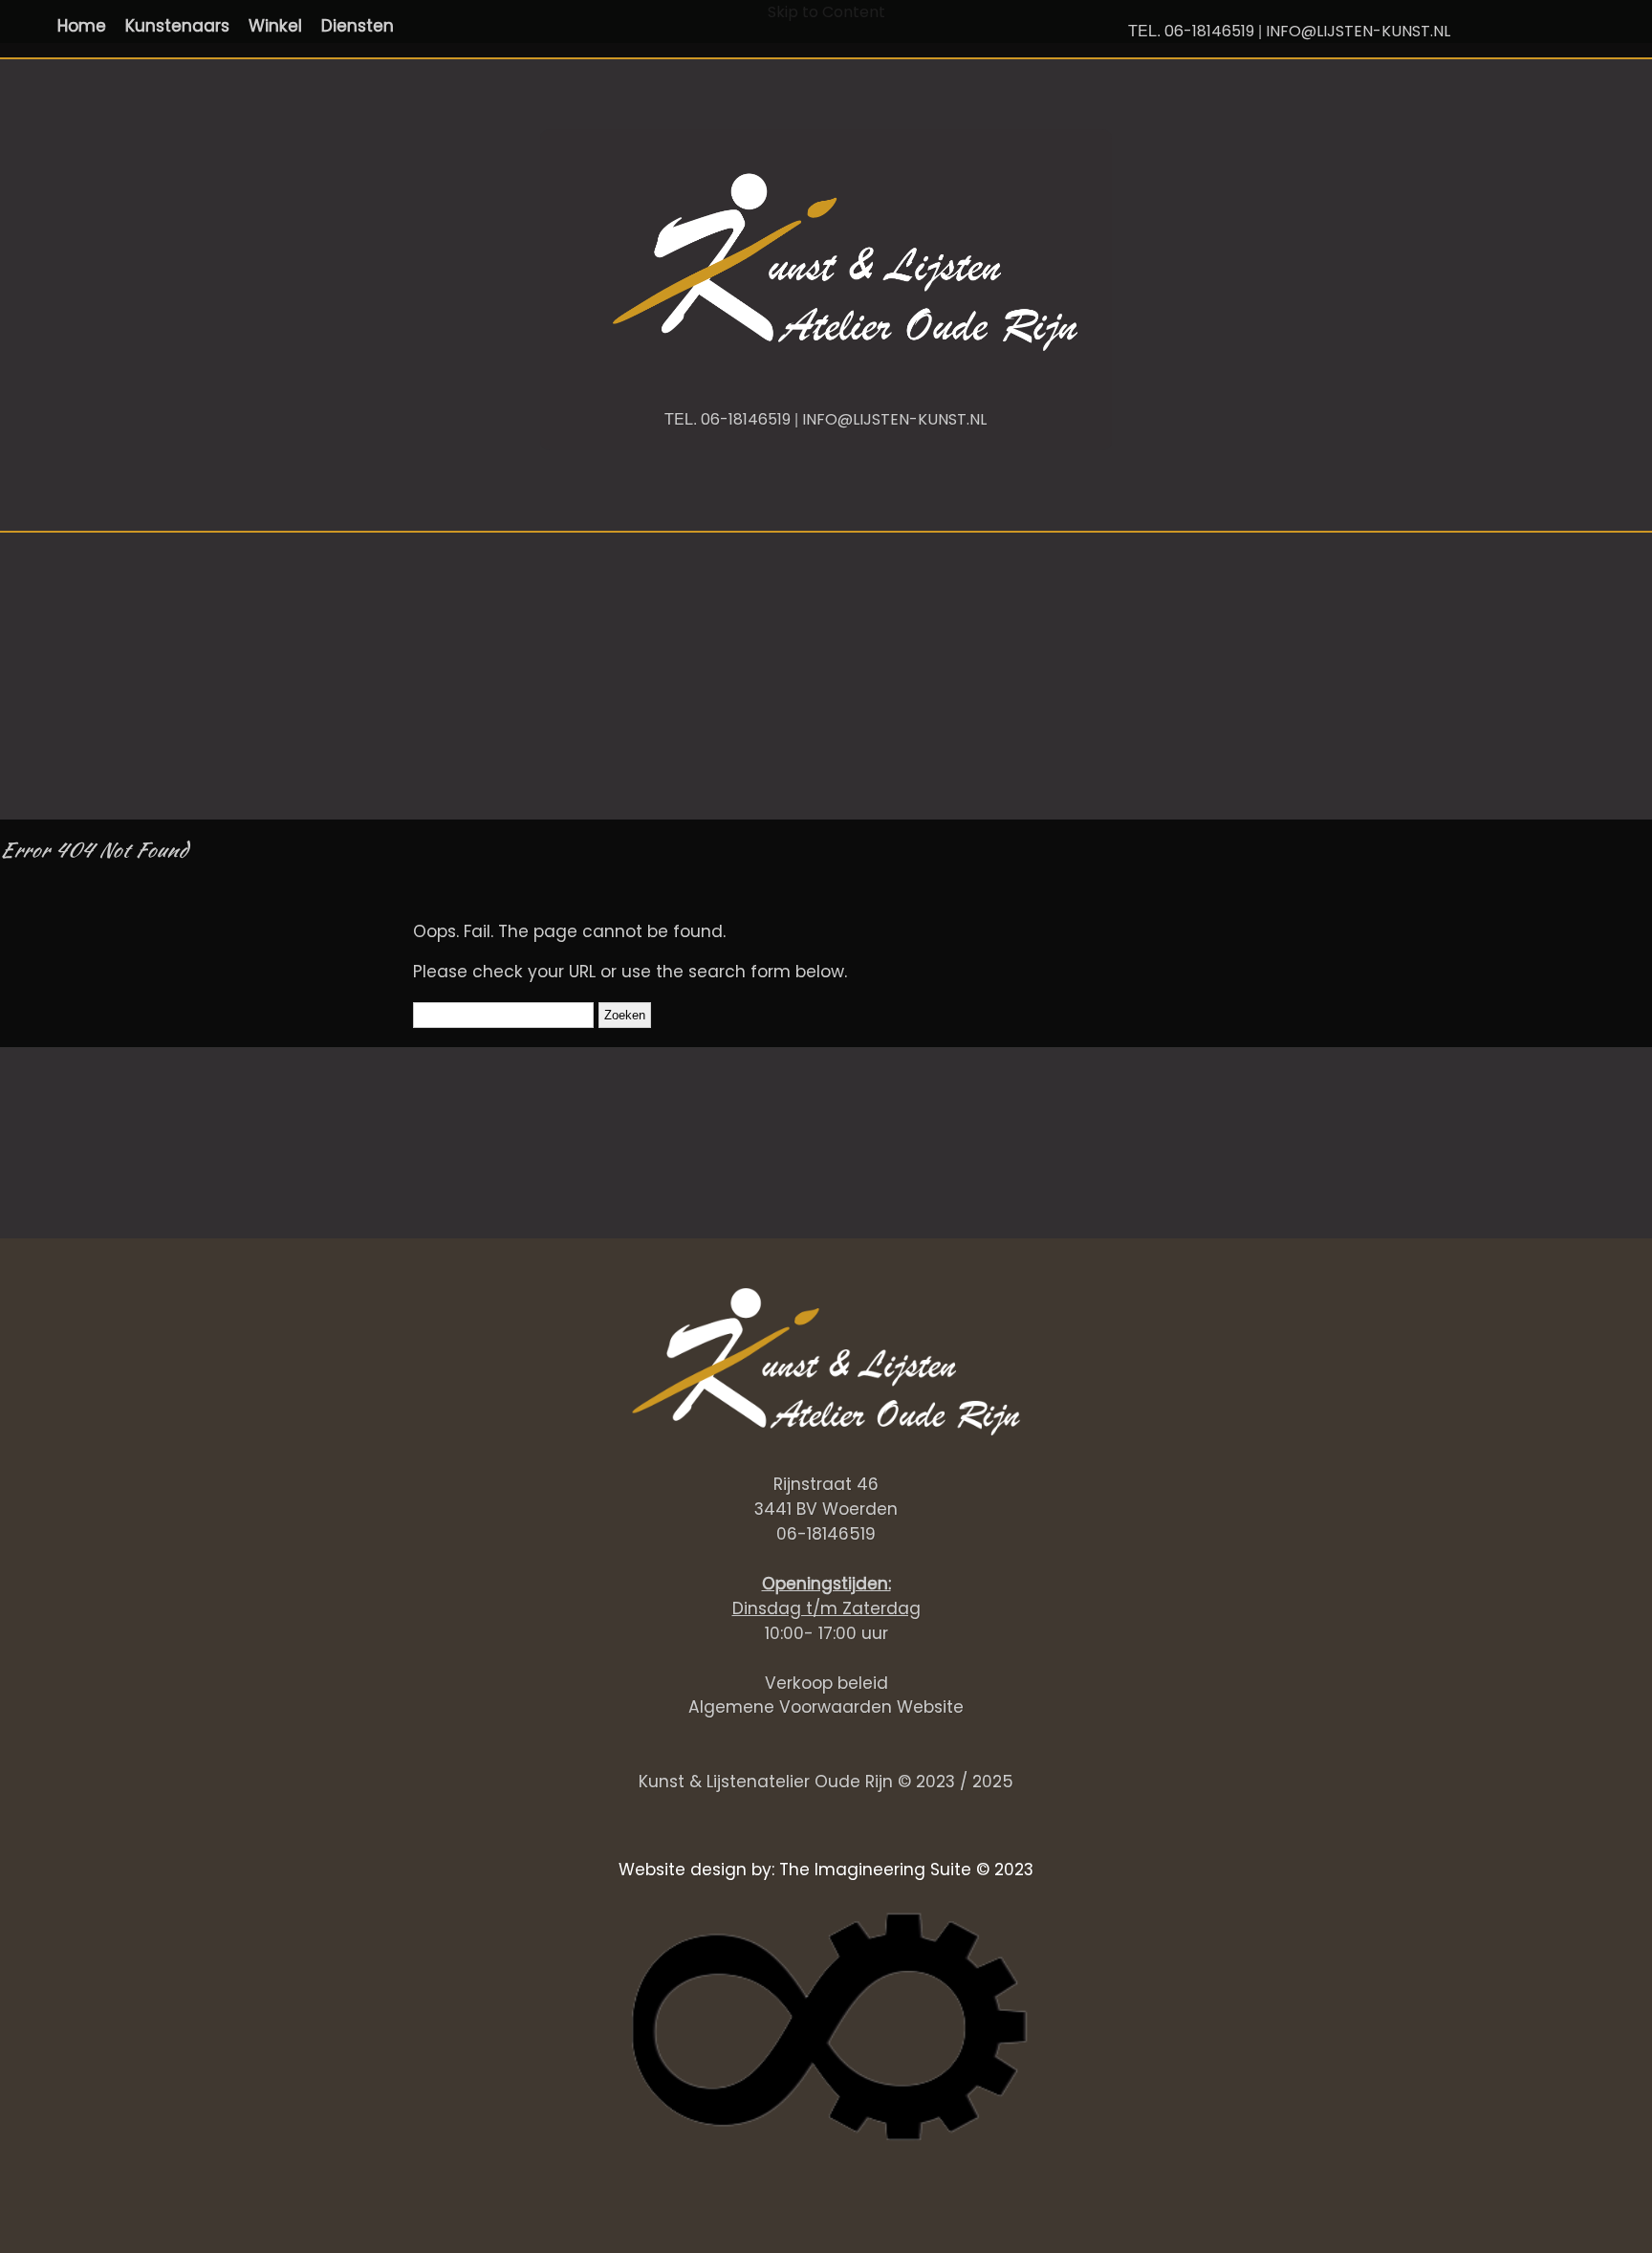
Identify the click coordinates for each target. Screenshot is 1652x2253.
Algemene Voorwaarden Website (826, 1707)
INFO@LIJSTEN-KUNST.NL (1358, 31)
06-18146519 (1209, 31)
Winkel (275, 26)
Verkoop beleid (826, 1683)
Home (82, 26)
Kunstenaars (177, 26)
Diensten (358, 26)
